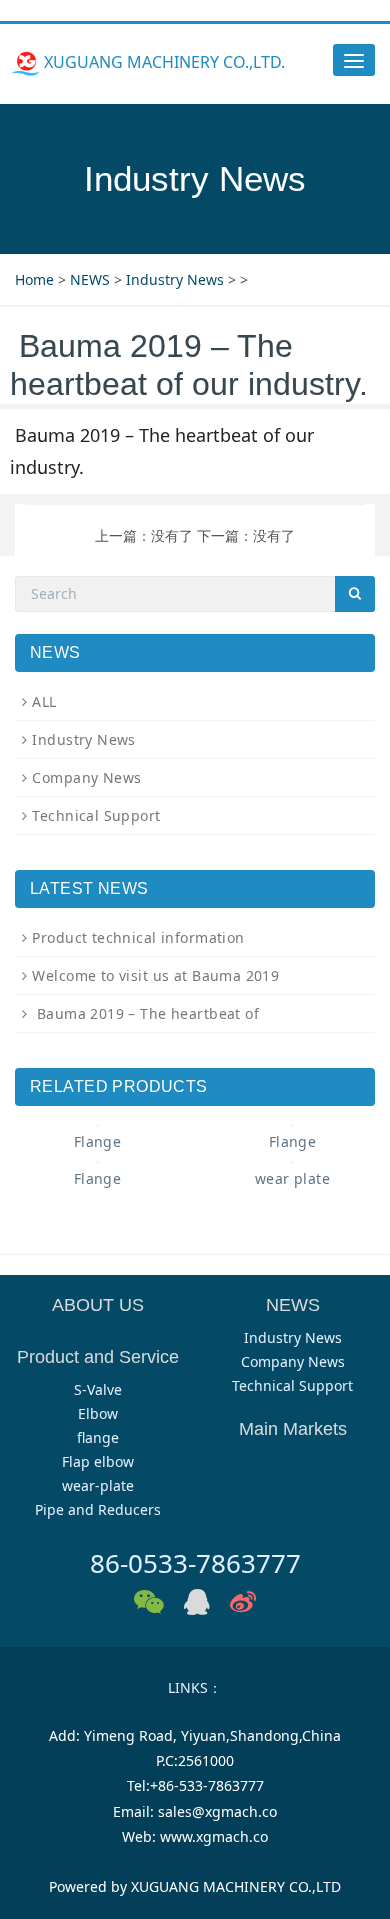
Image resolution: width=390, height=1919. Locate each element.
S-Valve (98, 1389)
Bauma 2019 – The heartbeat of (145, 1013)
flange (98, 1437)
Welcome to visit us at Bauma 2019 (155, 975)
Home (34, 279)
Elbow (98, 1413)
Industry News (175, 279)
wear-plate (98, 1485)
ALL (44, 701)
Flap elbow (98, 1461)
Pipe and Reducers (98, 1509)
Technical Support (96, 815)
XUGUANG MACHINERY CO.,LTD (236, 1886)
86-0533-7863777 (195, 1563)
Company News (86, 777)
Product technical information (138, 937)
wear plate (292, 1178)
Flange (98, 1141)
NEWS (90, 279)
